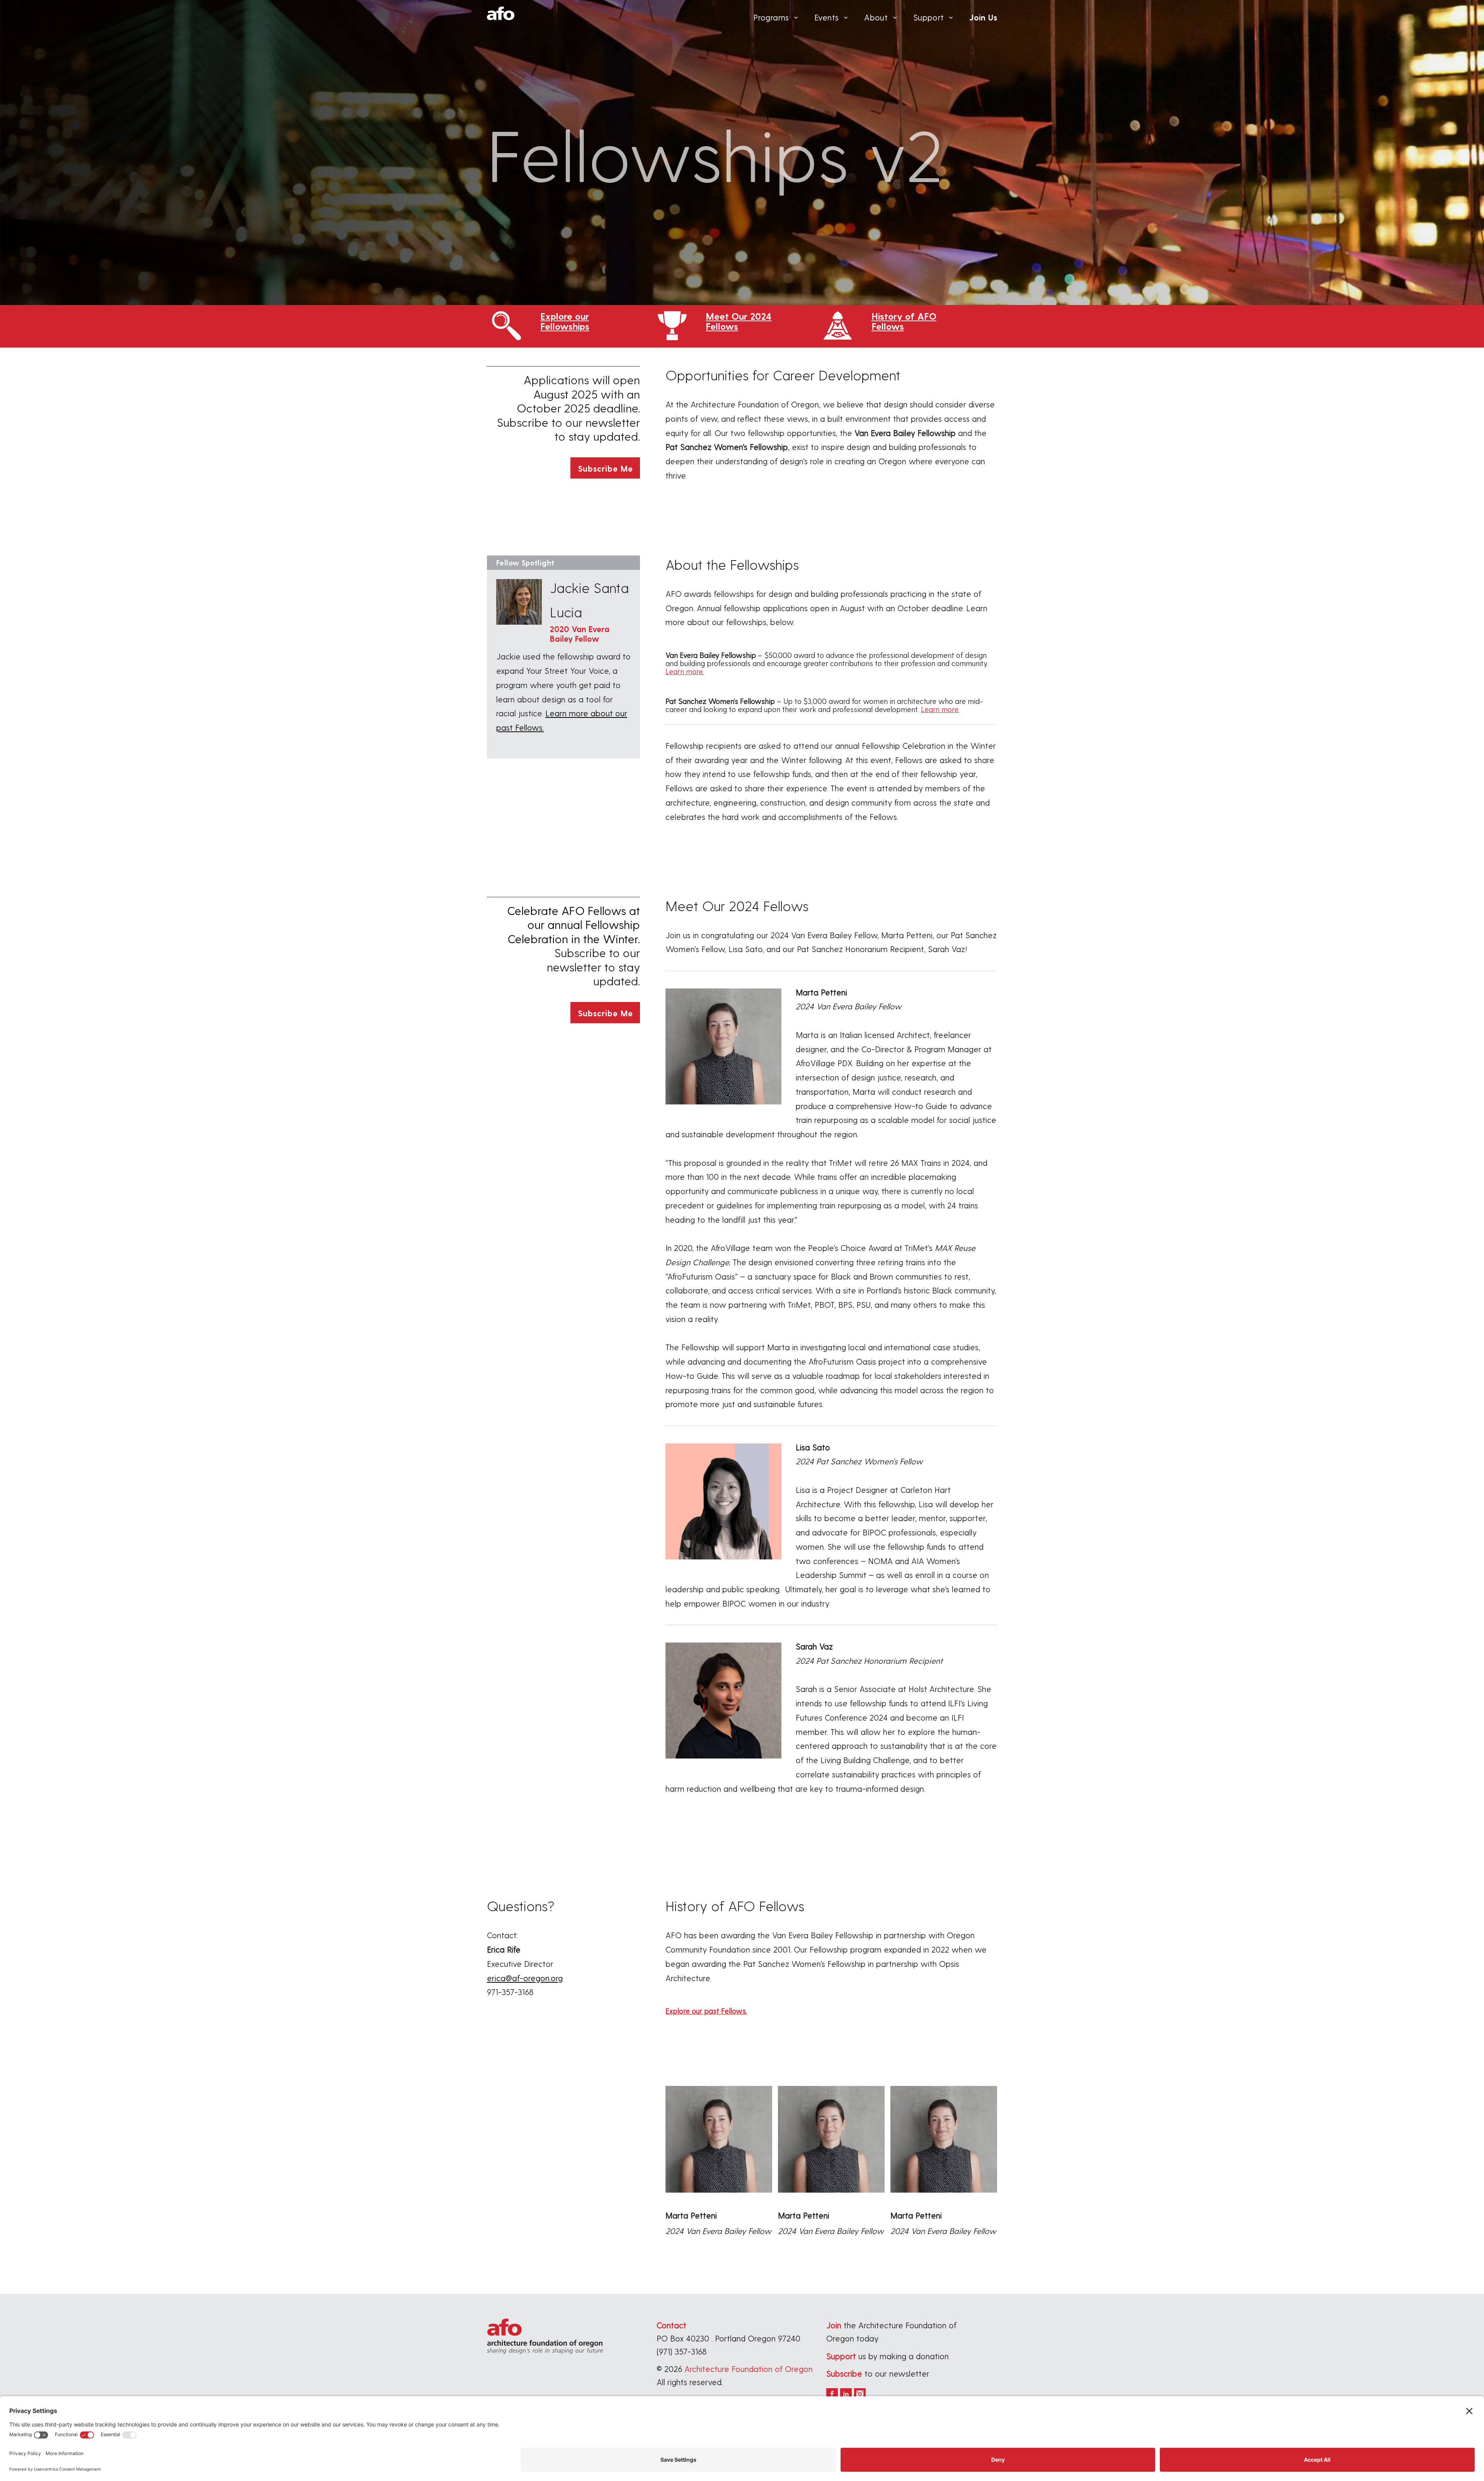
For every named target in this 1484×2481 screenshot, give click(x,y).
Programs (771, 17)
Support (929, 17)
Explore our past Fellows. (706, 2011)
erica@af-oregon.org (525, 1978)
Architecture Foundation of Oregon (749, 2369)
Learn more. (685, 671)
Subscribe (844, 2373)
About (876, 17)
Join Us (983, 17)
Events (826, 17)
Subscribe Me (605, 468)
